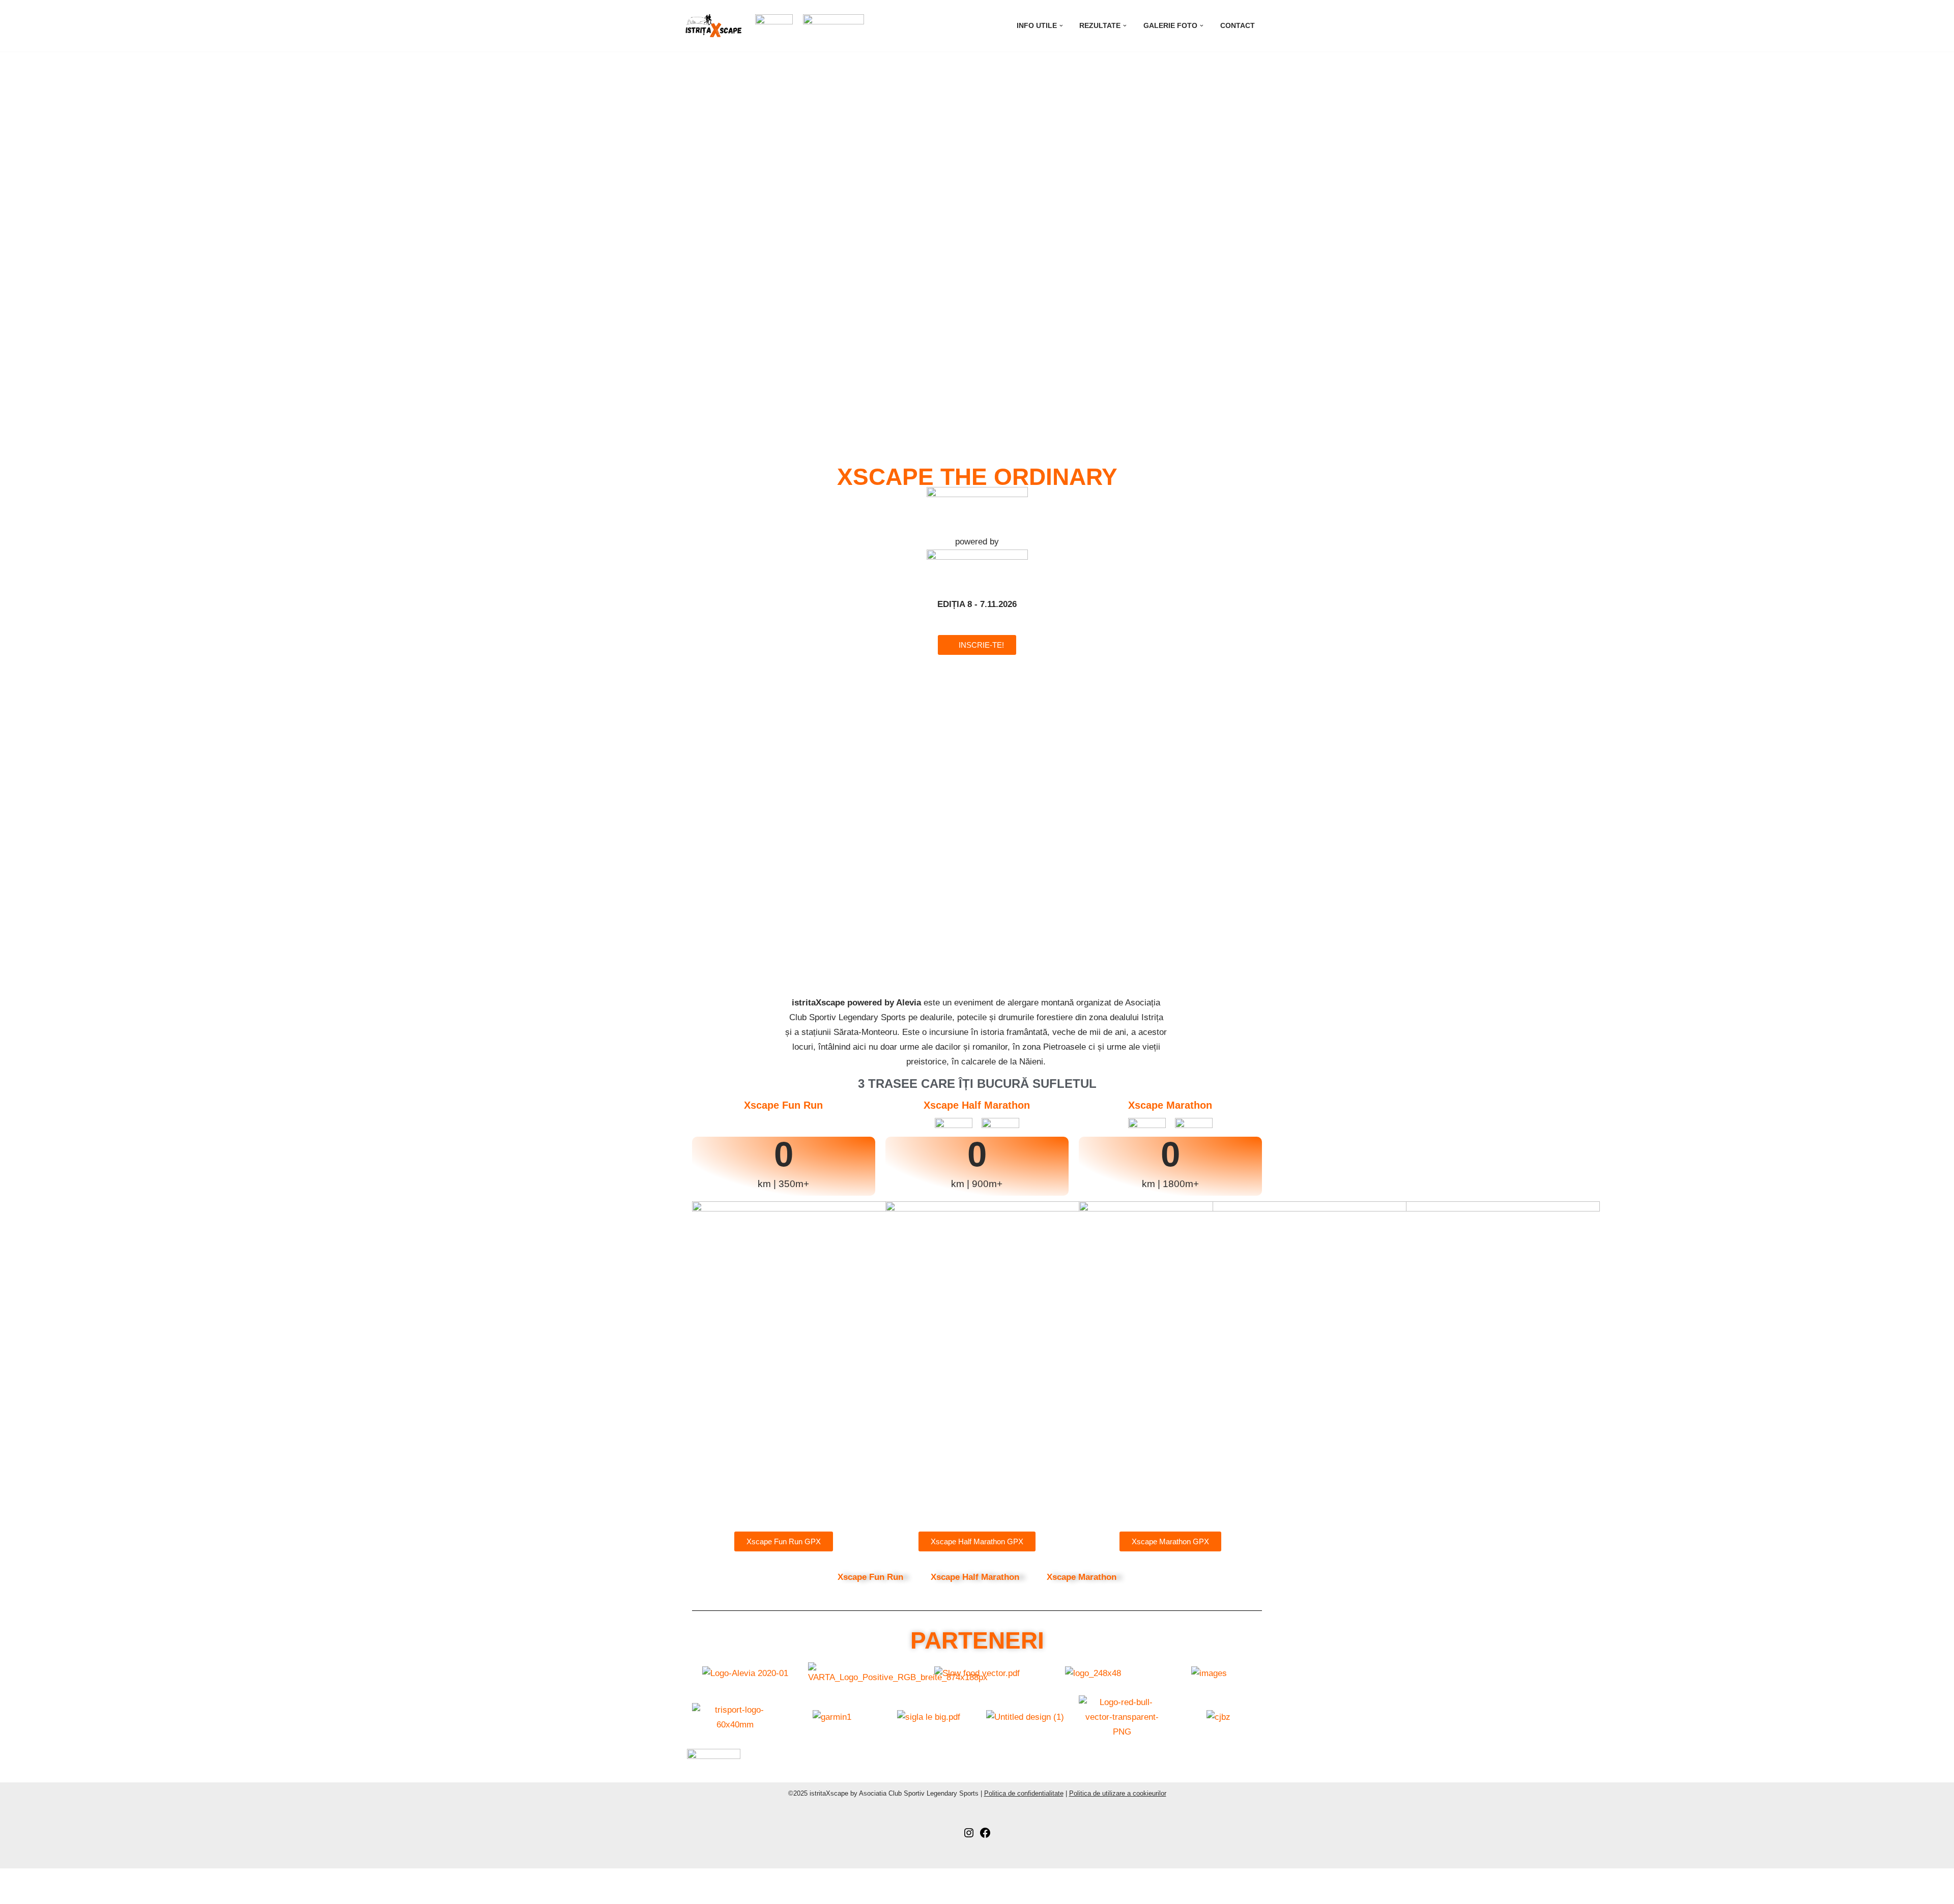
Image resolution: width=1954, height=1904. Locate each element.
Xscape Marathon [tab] (1082, 1577)
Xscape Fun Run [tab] (870, 1577)
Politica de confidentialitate (1024, 1793)
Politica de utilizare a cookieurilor (1118, 1793)
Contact (1238, 26)
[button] (1061, 26)
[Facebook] (985, 1836)
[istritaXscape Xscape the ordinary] (713, 26)
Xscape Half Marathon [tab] (975, 1577)
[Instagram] (969, 1836)
